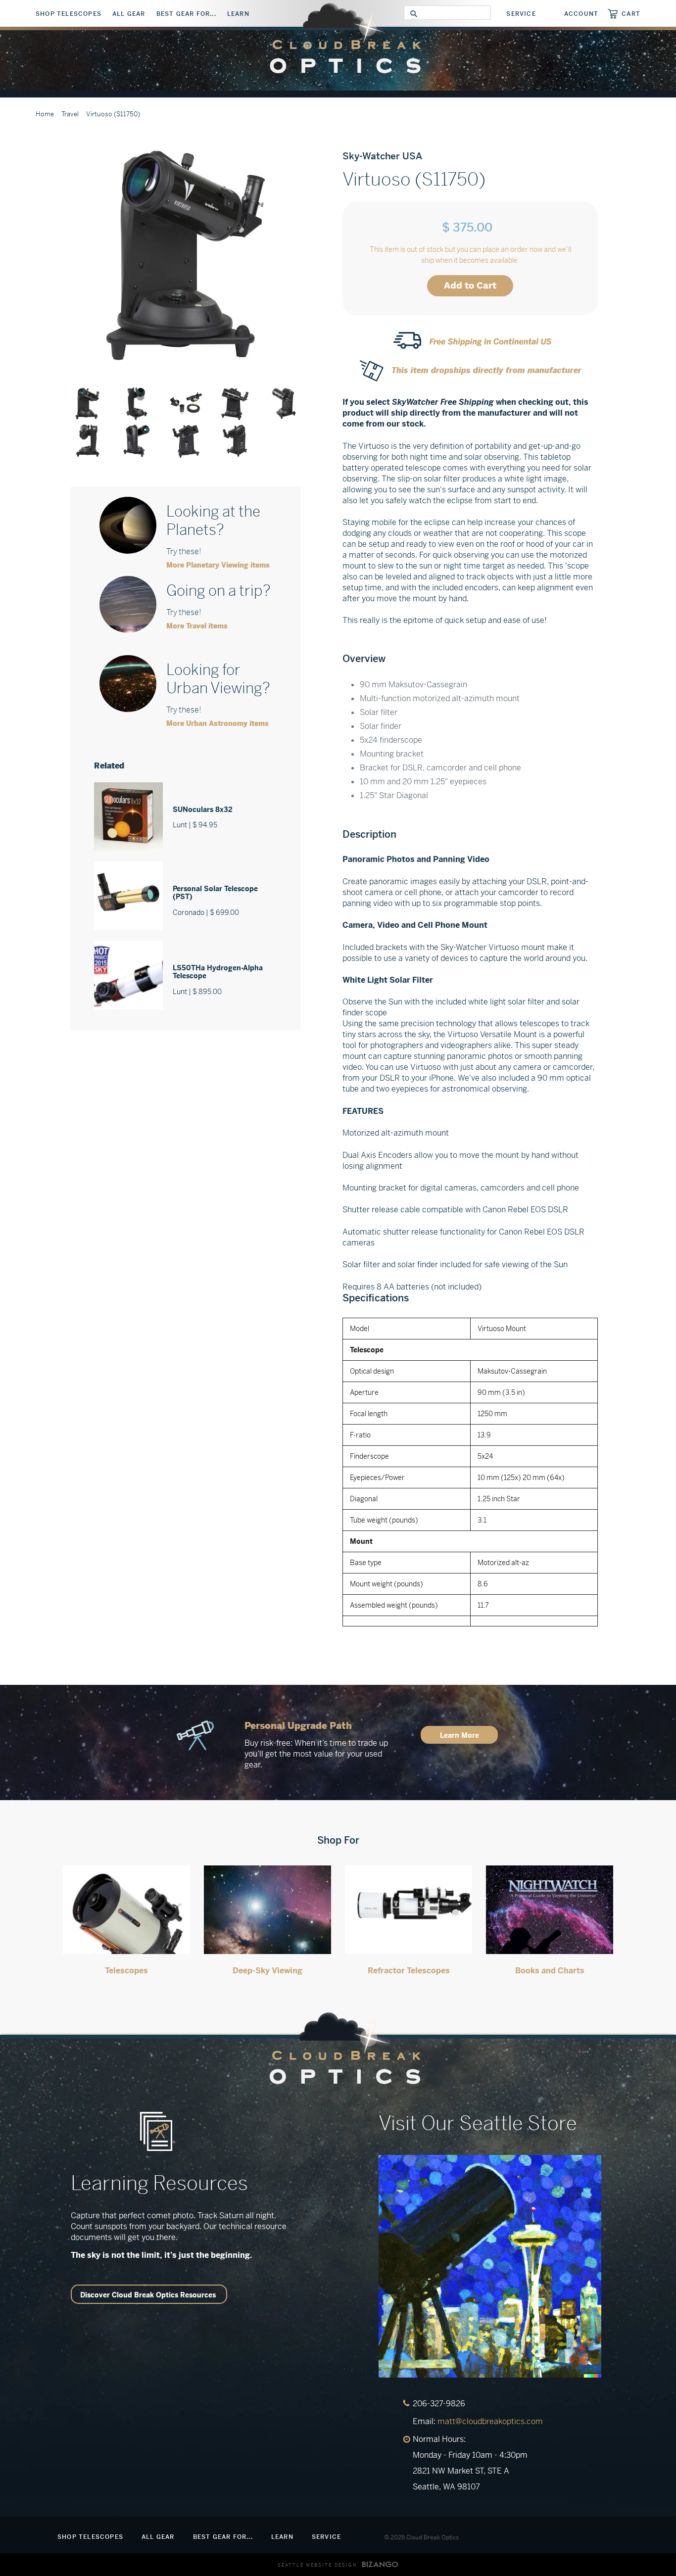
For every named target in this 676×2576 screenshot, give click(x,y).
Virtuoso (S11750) (113, 114)
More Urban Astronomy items (217, 723)
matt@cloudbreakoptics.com (490, 2421)
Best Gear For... (186, 14)
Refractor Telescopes (409, 1971)
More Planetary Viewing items (218, 565)
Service (521, 14)
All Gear (129, 14)
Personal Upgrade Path (298, 1726)
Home (45, 114)
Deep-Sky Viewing (267, 1971)
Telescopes (126, 1971)
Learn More (459, 1735)
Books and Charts (550, 1971)
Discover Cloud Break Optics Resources (148, 2295)
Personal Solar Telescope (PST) (215, 893)
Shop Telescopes (69, 14)
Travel (70, 114)
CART (631, 14)
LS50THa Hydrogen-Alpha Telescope (218, 972)
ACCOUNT (581, 14)
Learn (238, 14)
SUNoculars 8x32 (203, 810)
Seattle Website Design (317, 2565)
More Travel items (197, 626)
